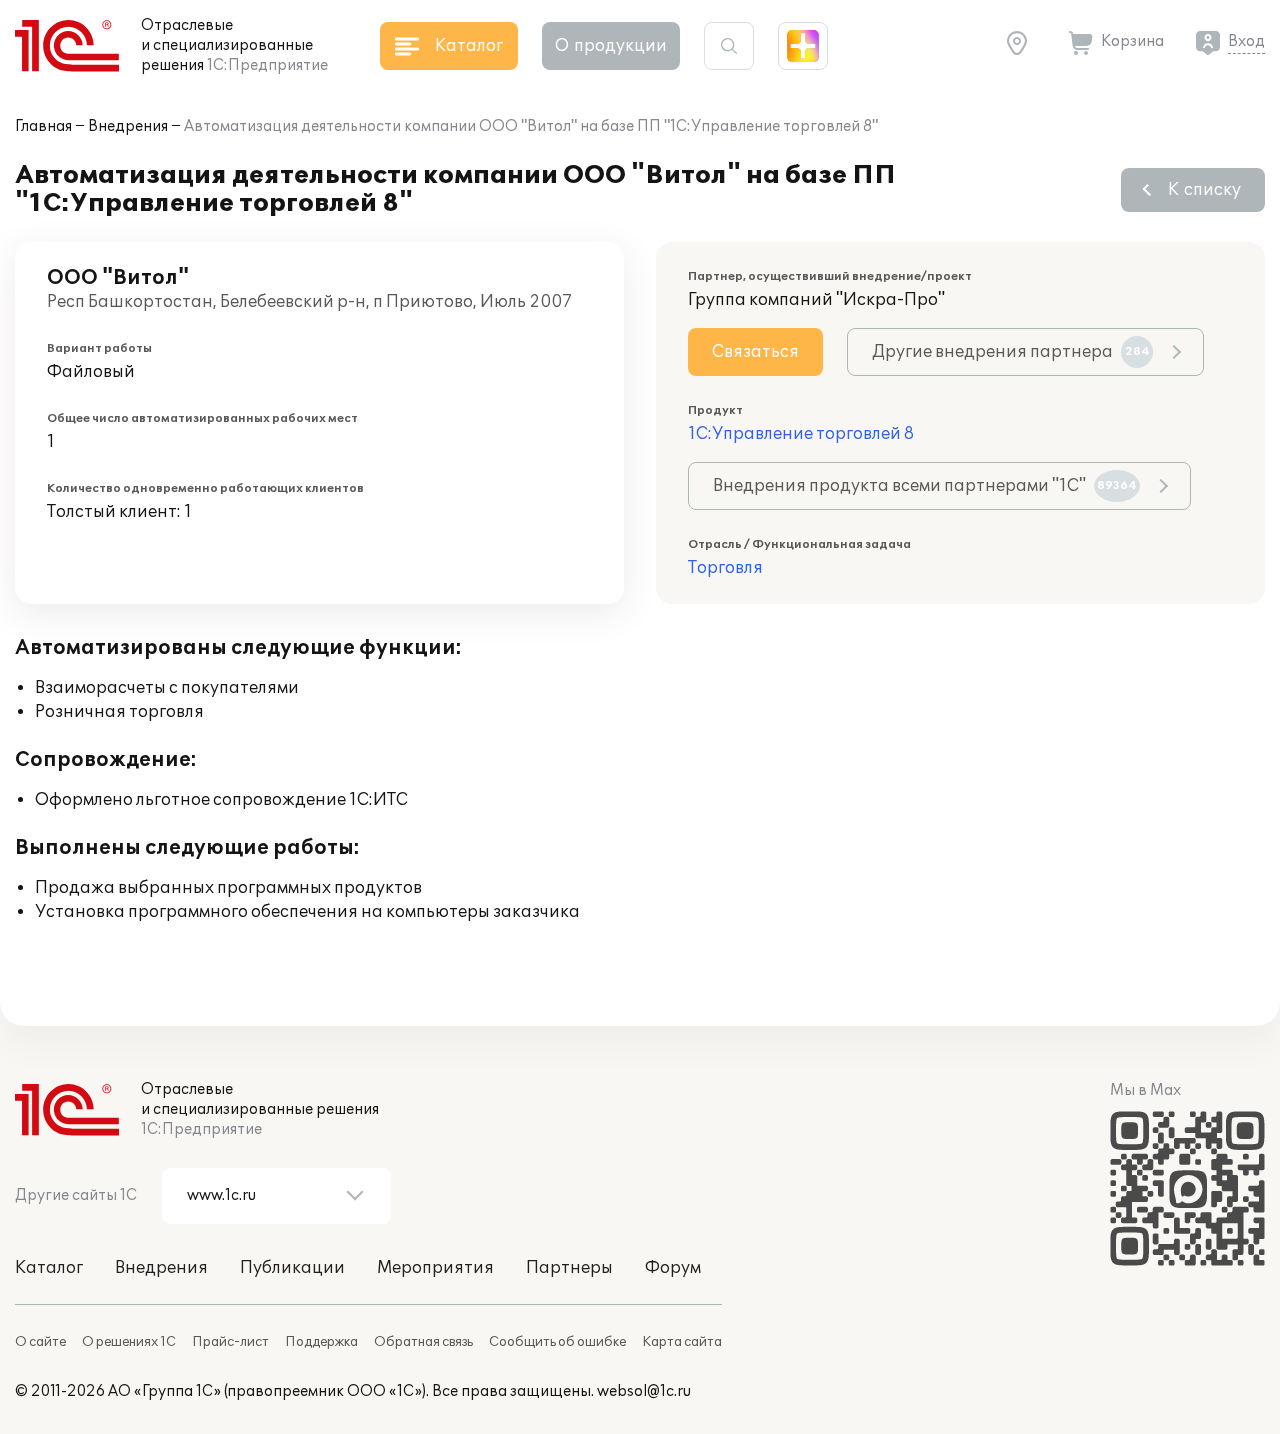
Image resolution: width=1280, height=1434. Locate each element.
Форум (673, 1268)
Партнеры (569, 1268)
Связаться (755, 352)
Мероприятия (435, 1268)
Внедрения (128, 126)
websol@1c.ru (644, 1391)
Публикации (292, 1268)
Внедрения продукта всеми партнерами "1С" (925, 486)
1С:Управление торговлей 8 (801, 434)
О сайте (40, 1342)
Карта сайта (682, 1342)
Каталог (49, 1268)
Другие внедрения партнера (1011, 352)
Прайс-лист (230, 1342)
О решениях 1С (129, 1342)
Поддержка (321, 1342)
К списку (1204, 190)
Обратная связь (423, 1342)
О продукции (611, 46)
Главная (43, 126)
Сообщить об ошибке (557, 1342)
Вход (1246, 41)
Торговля (725, 568)
